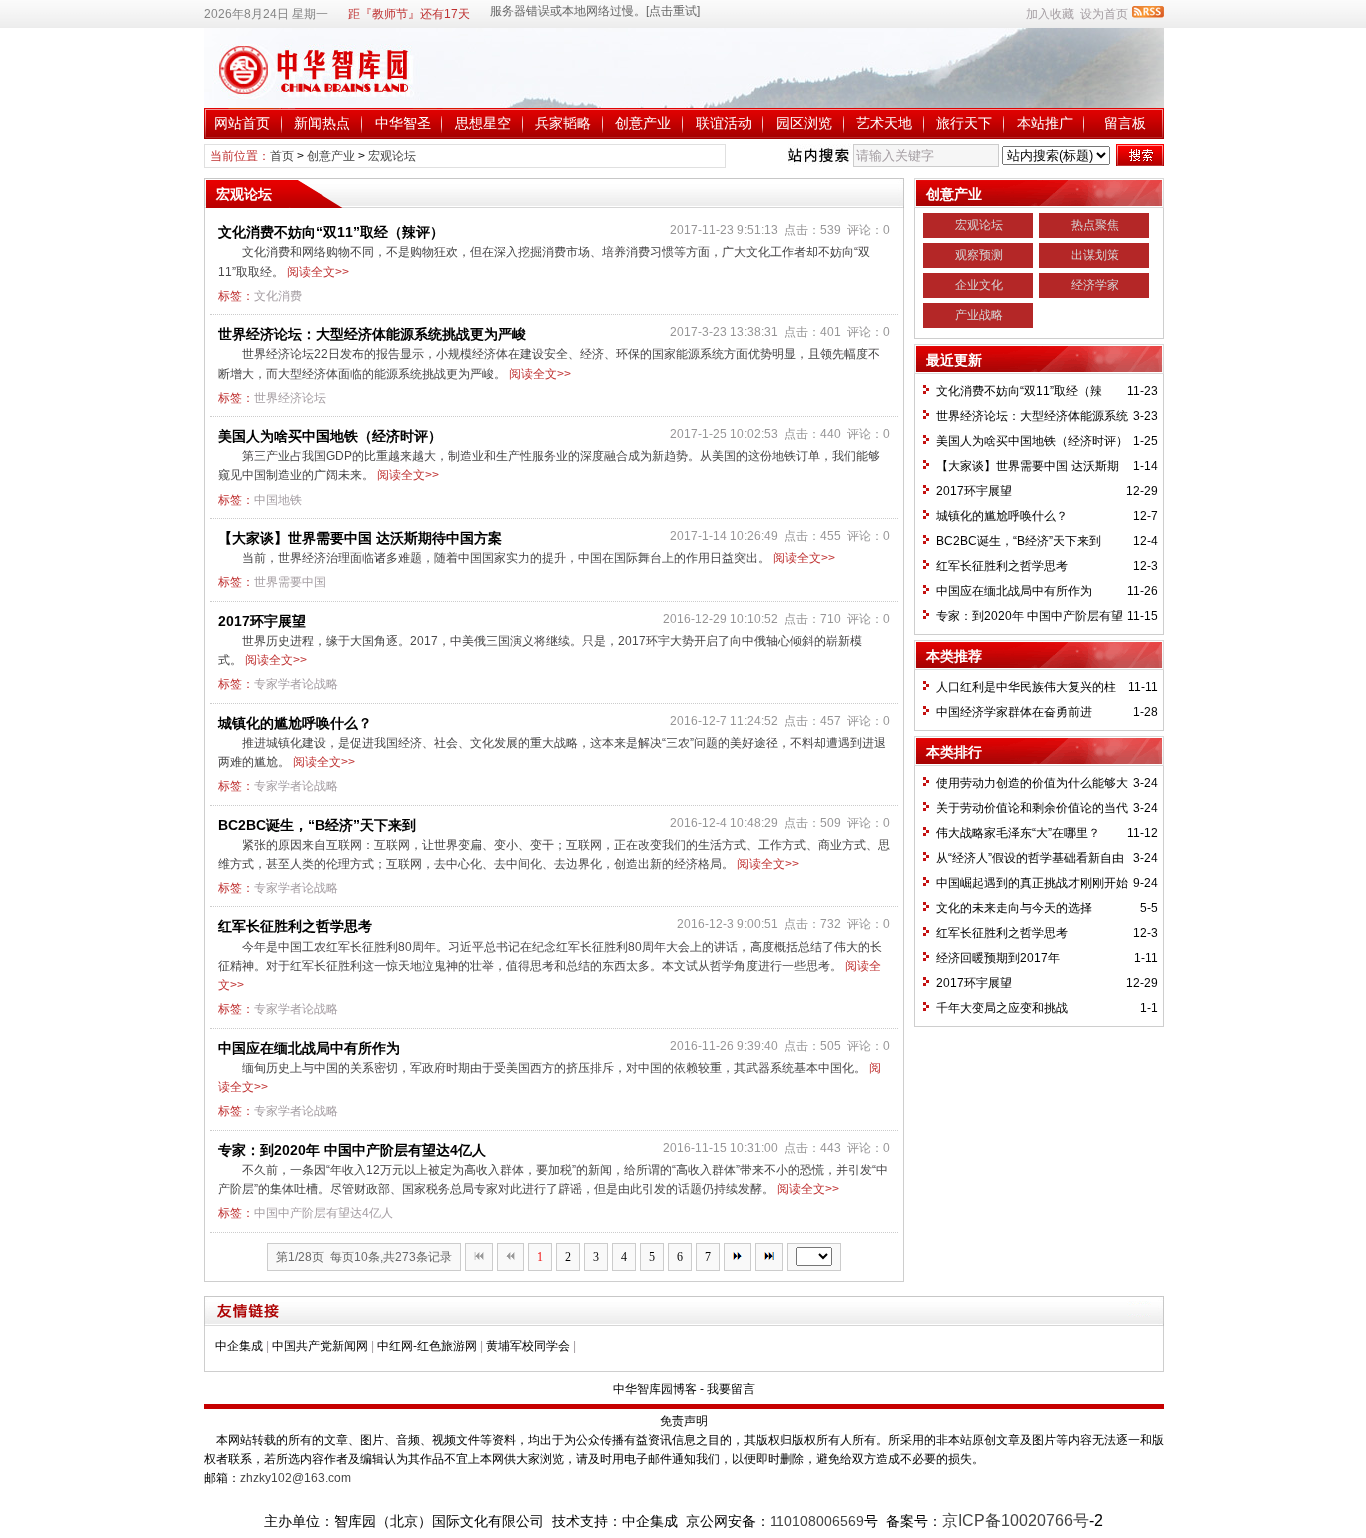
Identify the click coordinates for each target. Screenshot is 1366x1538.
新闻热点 (322, 123)
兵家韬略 (563, 123)
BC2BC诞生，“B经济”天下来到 (317, 825)
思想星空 (483, 123)
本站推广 (1045, 123)
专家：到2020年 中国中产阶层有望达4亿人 (352, 1150)
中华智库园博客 (655, 1389)
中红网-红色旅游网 (427, 1346)
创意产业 (643, 123)
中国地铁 (278, 500)
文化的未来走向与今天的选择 (1014, 908)
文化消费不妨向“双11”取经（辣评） (331, 232)
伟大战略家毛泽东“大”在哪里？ (1018, 833)
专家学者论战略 (296, 684)
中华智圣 (403, 123)
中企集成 (239, 1346)
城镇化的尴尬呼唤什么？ (295, 723)
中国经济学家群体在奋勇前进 (1014, 712)
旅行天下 (964, 123)
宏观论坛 (392, 156)
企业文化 (979, 285)
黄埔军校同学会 (528, 1346)
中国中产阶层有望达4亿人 (323, 1213)
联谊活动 (724, 123)
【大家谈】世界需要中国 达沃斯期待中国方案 (360, 538)
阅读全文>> (318, 272)
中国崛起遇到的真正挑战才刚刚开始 (1032, 883)
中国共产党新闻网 (320, 1346)
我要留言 (731, 1389)
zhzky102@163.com (295, 1478)
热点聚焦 (1095, 225)
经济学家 (1095, 285)
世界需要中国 (290, 582)
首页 (282, 156)
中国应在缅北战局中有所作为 (309, 1048)
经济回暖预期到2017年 (998, 958)
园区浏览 (804, 123)
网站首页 (242, 123)
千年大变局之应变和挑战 (1002, 1008)
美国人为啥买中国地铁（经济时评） (330, 436)
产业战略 (979, 315)
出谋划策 (1095, 255)
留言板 (1125, 123)
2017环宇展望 (262, 621)
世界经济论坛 (290, 398)
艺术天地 (884, 123)
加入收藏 (1050, 14)
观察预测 (979, 255)
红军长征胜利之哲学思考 (295, 926)
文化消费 (278, 296)
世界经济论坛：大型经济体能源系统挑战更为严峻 (372, 334)
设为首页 (1104, 14)
